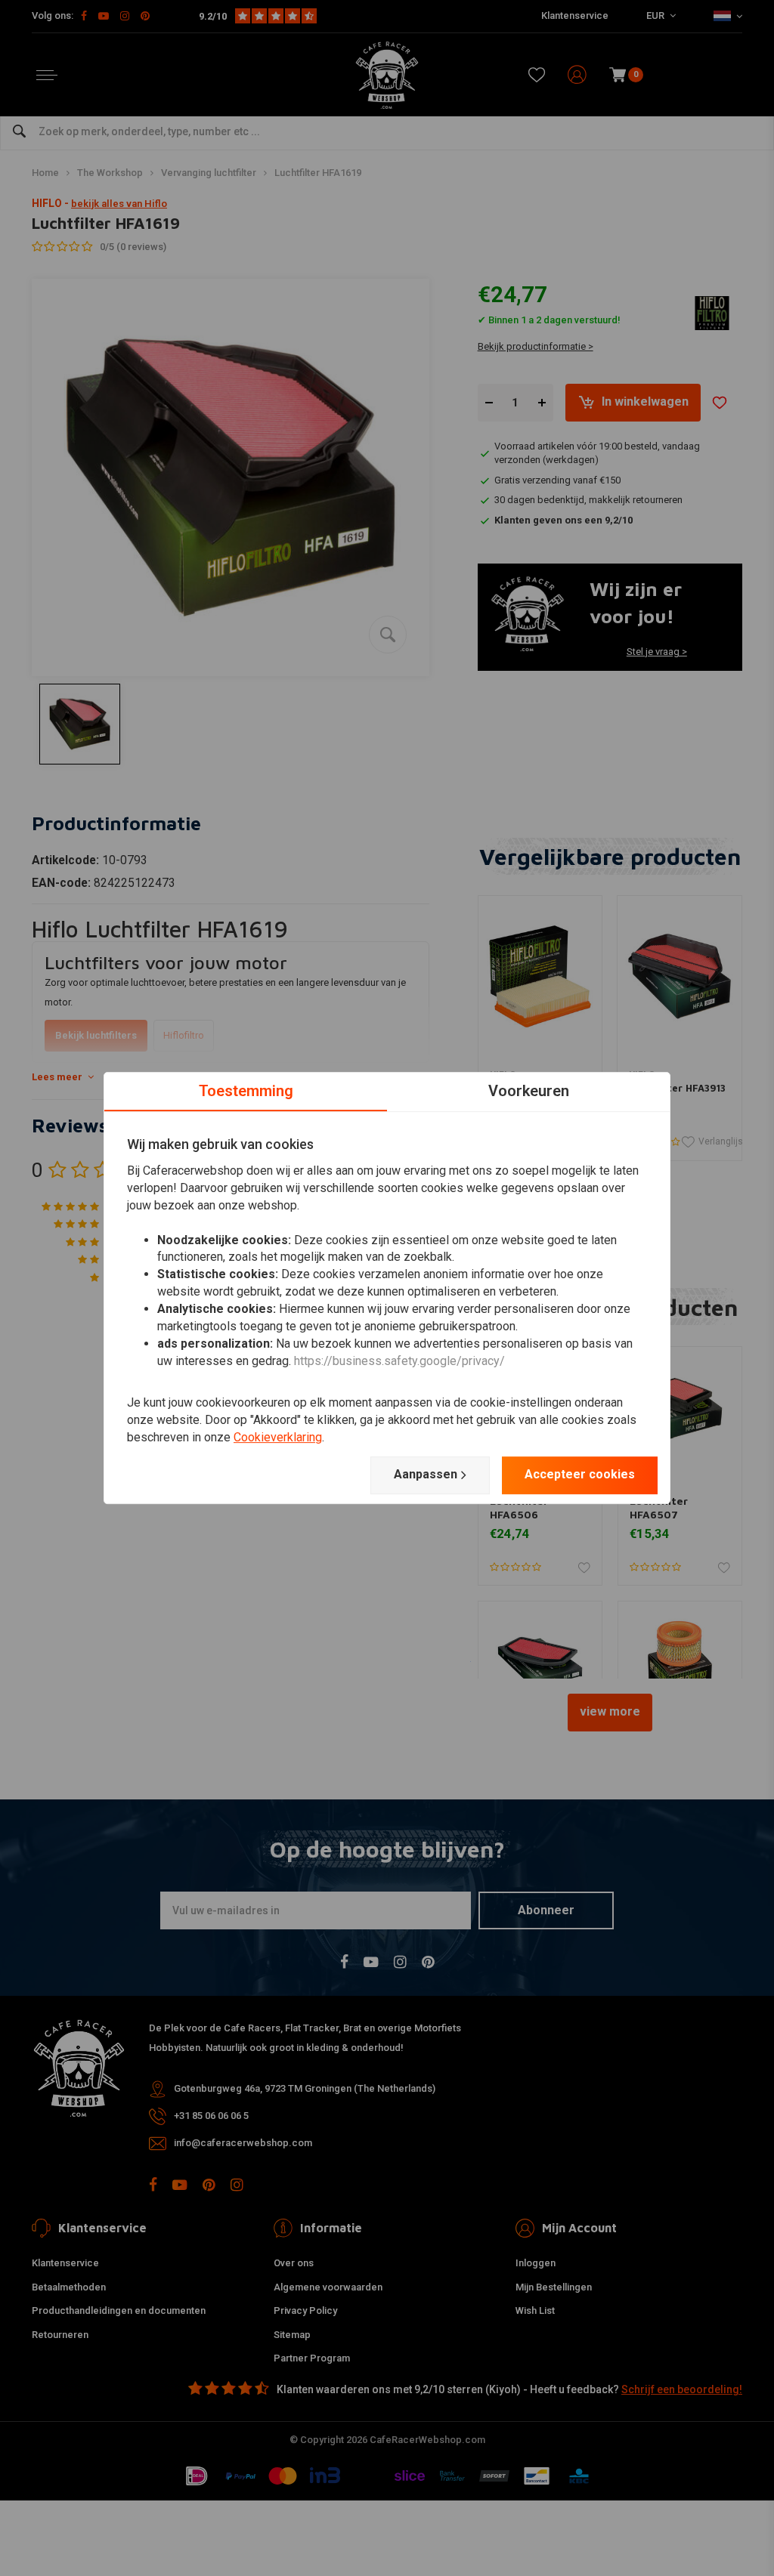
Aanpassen (426, 1474)
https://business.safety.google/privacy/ (399, 1361)
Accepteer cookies (580, 1474)
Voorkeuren (529, 1091)
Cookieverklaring (278, 1437)
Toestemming (246, 1091)
